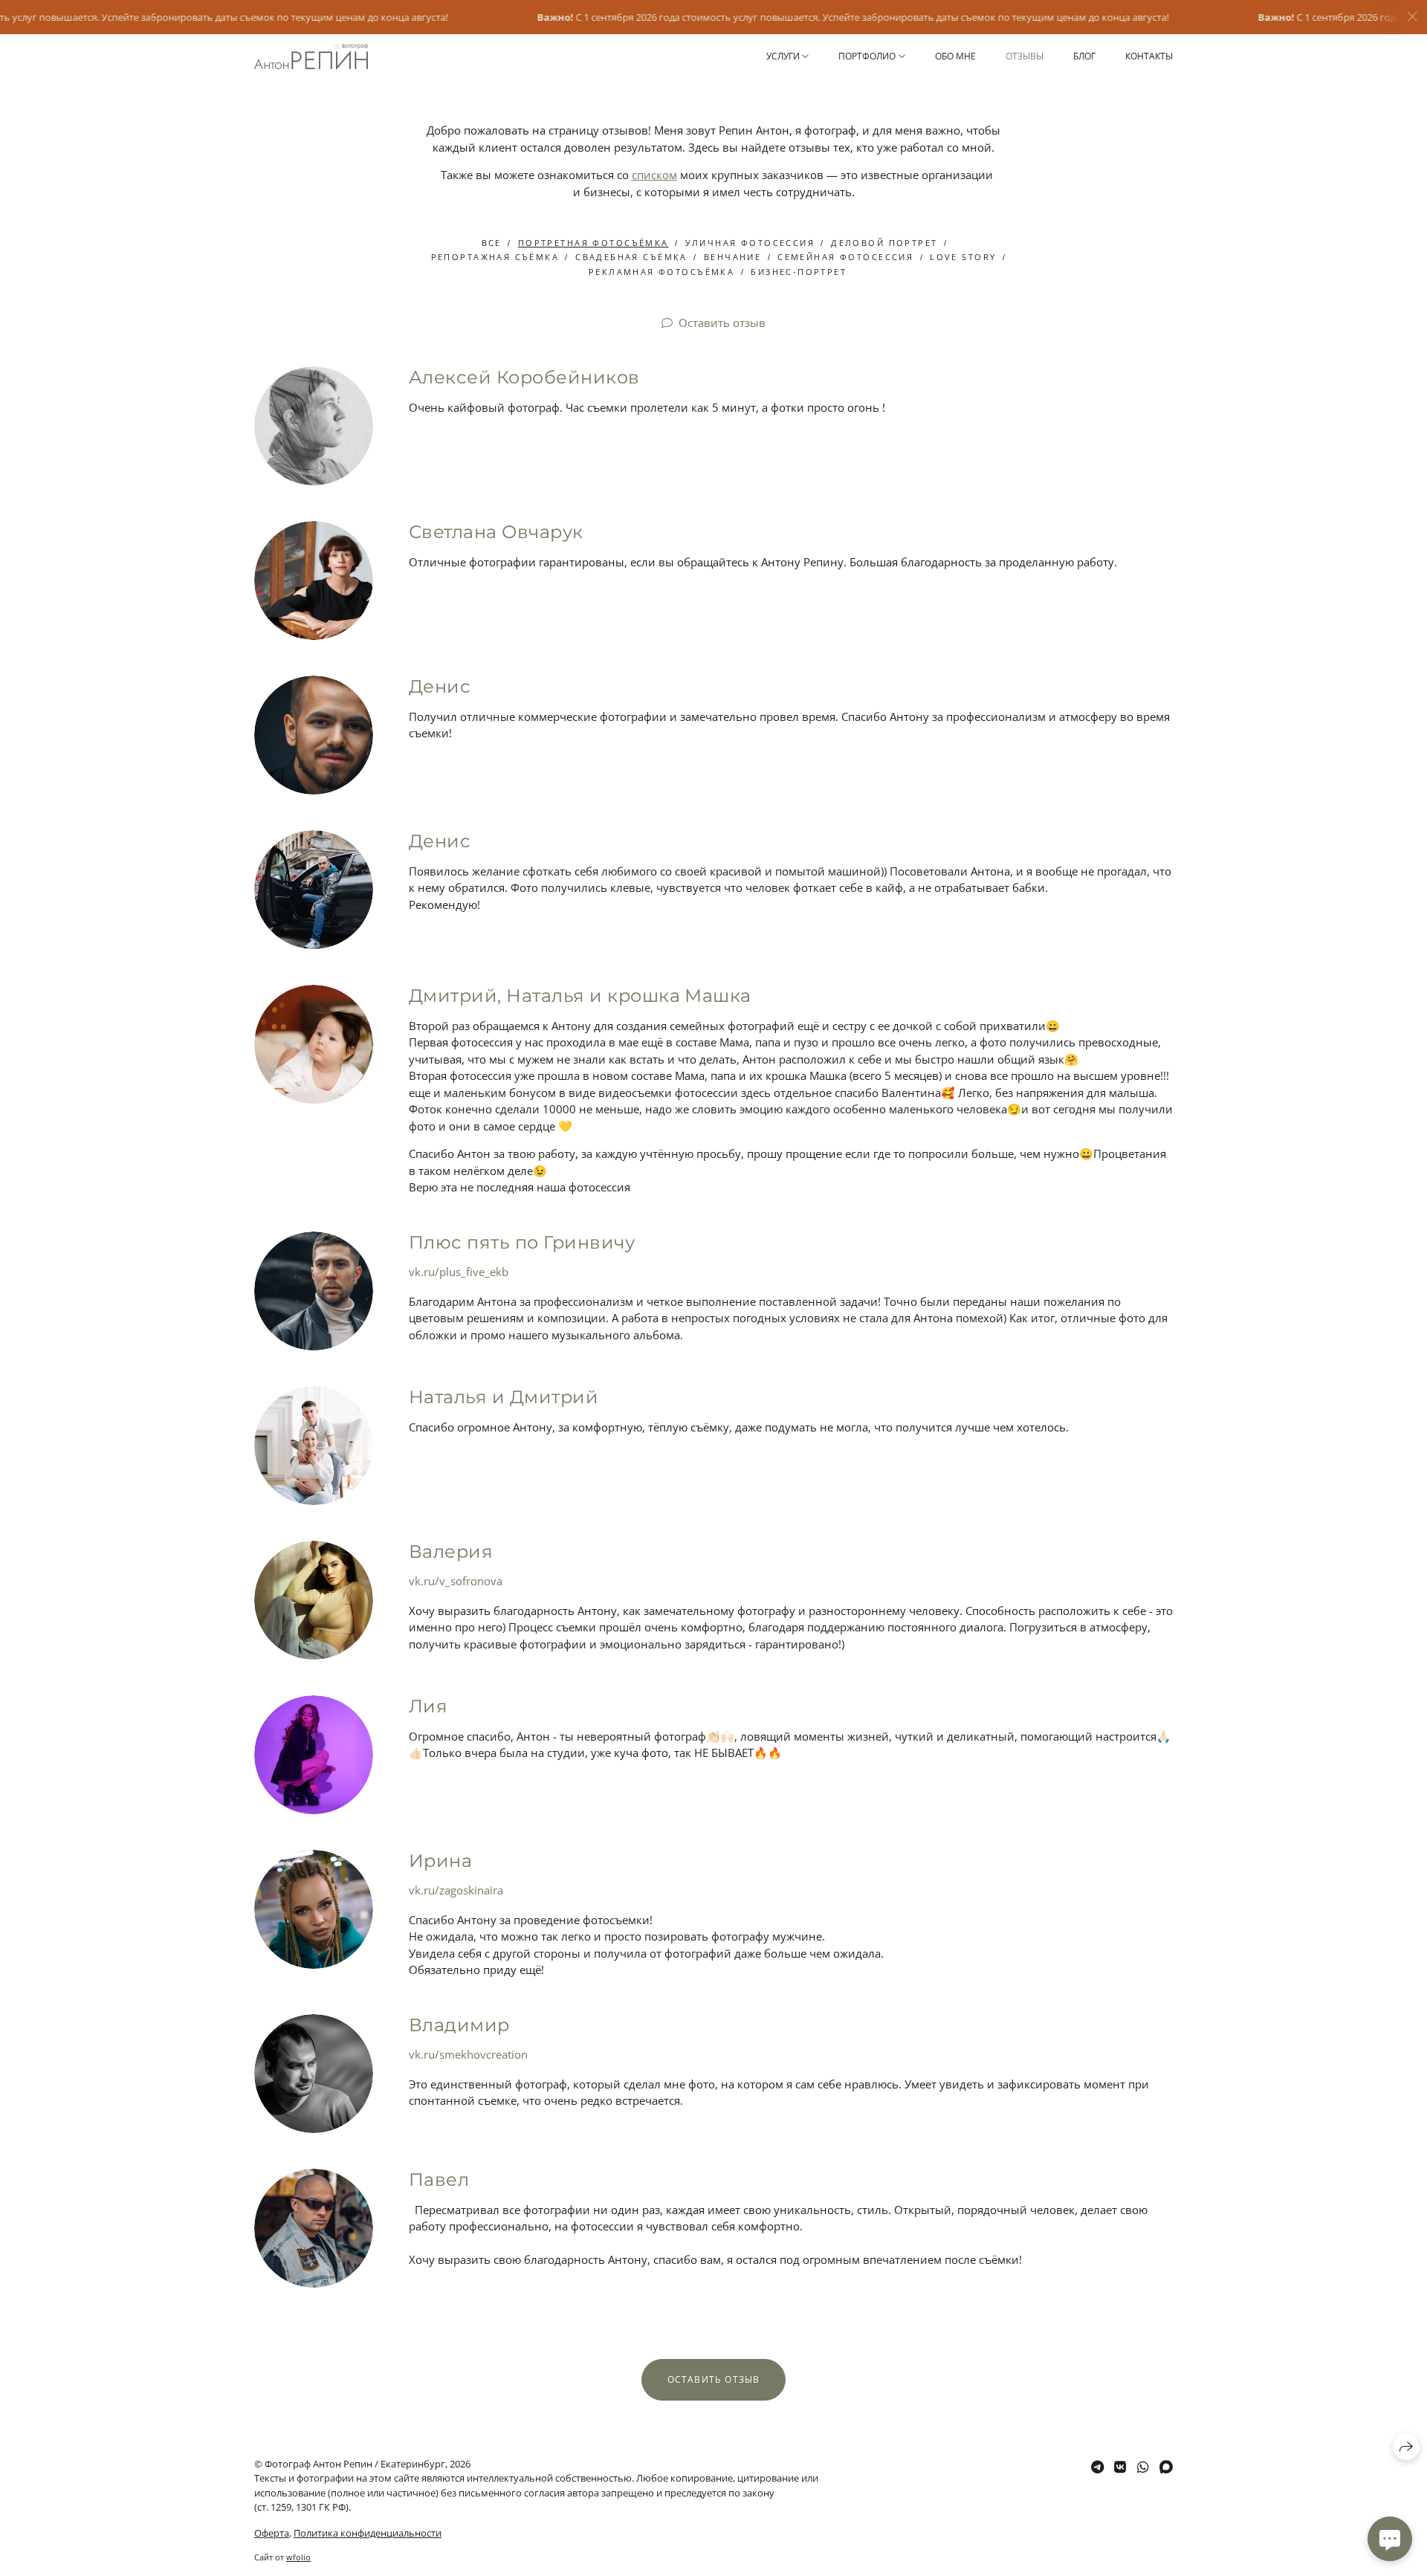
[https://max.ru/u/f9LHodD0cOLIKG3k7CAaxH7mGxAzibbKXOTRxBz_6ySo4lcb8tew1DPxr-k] (1166, 2467)
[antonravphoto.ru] (311, 57)
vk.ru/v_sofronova (456, 1581)
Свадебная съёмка (631, 257)
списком (654, 175)
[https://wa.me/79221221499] (1143, 2467)
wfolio (298, 2557)
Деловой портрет (884, 243)
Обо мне (955, 56)
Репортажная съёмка (495, 257)
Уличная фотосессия (750, 243)
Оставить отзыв (722, 323)
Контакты (1149, 56)
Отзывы (1025, 56)
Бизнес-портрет (799, 272)
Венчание (732, 257)
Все (492, 243)
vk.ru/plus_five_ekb (459, 1272)
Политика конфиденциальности (368, 2533)
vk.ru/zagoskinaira (456, 1890)
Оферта (272, 2533)
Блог (1084, 56)
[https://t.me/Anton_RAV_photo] (1097, 2467)
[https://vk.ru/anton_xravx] (1120, 2467)
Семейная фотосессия (845, 257)
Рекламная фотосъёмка (661, 272)
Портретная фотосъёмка (593, 243)
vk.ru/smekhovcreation (468, 2054)
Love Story (963, 257)
